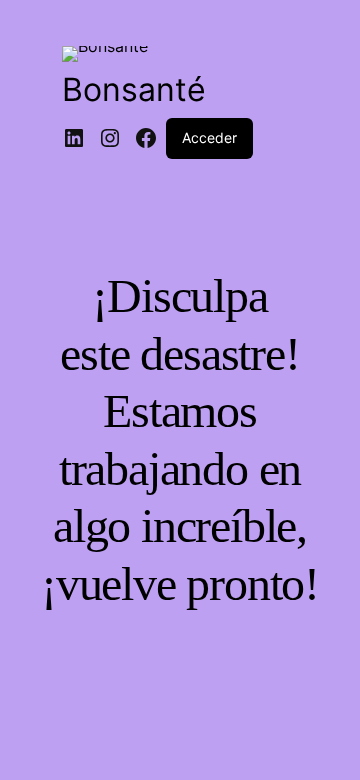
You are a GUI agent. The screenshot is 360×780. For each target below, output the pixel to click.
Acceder (209, 137)
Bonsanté (134, 89)
